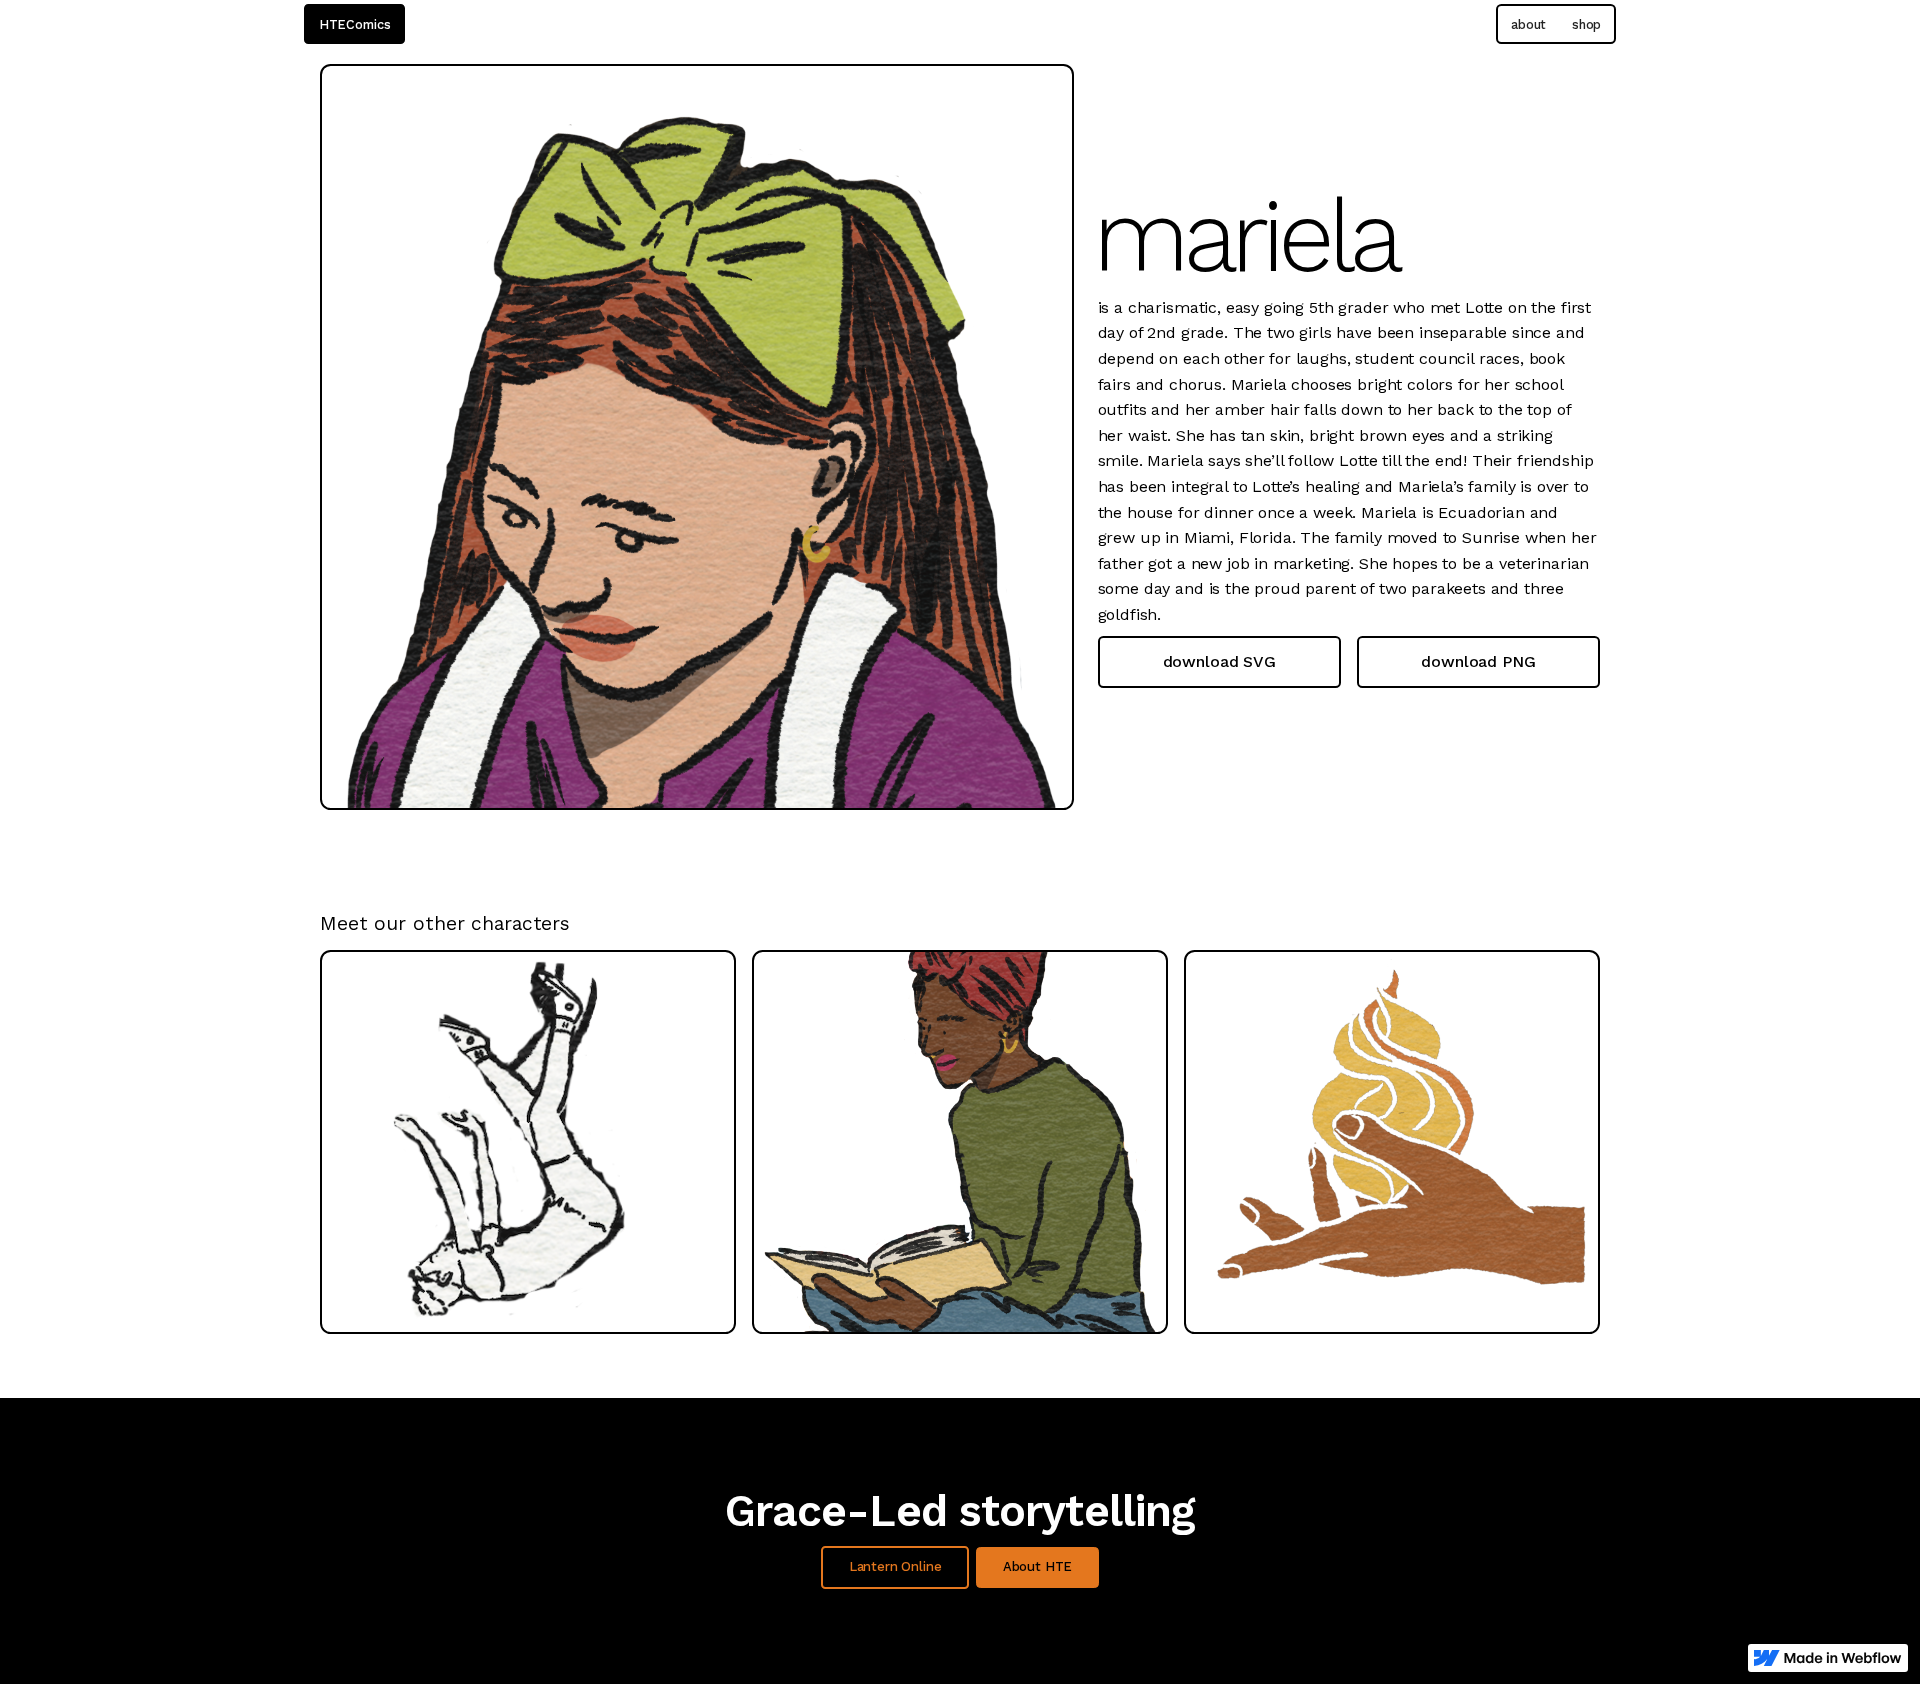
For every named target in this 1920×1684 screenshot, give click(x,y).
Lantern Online (895, 1566)
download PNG (1478, 661)
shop (1586, 24)
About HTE (1038, 1566)
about (1528, 24)
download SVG (1219, 661)
